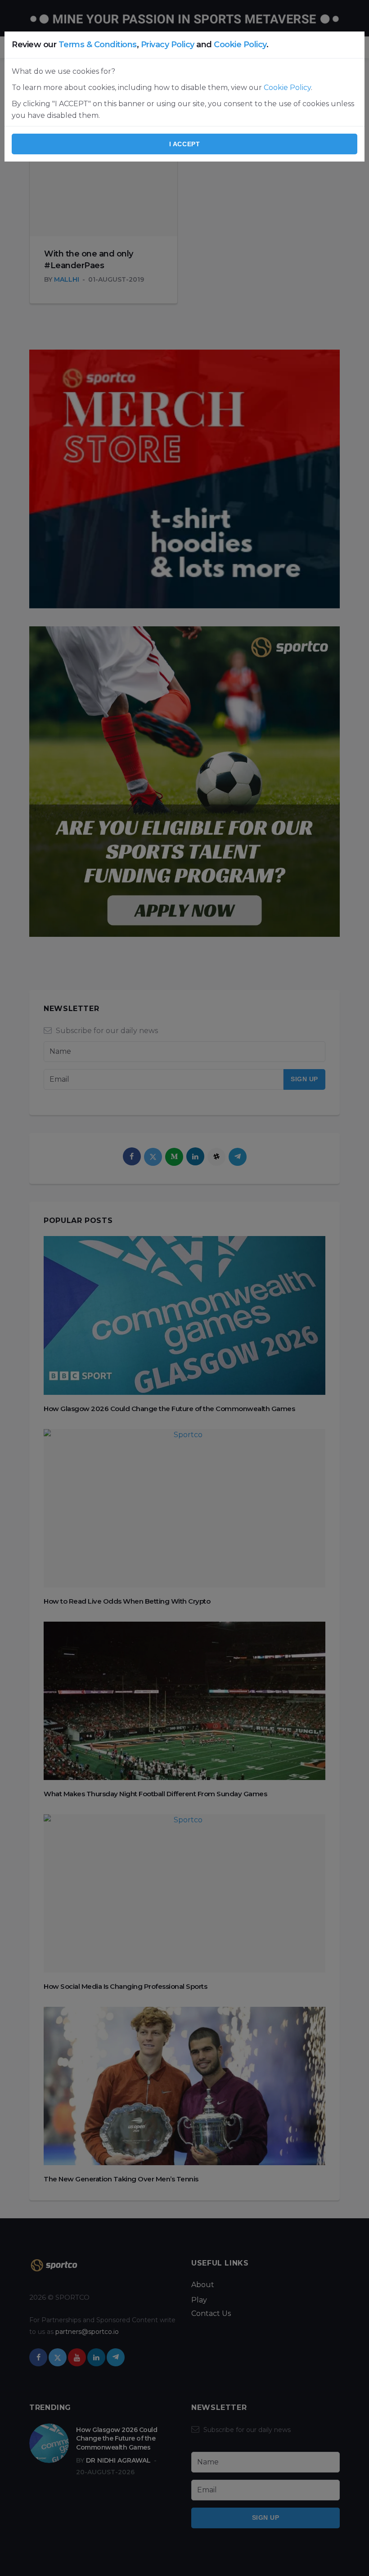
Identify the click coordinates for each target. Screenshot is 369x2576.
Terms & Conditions (98, 45)
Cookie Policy (240, 45)
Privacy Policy (168, 45)
